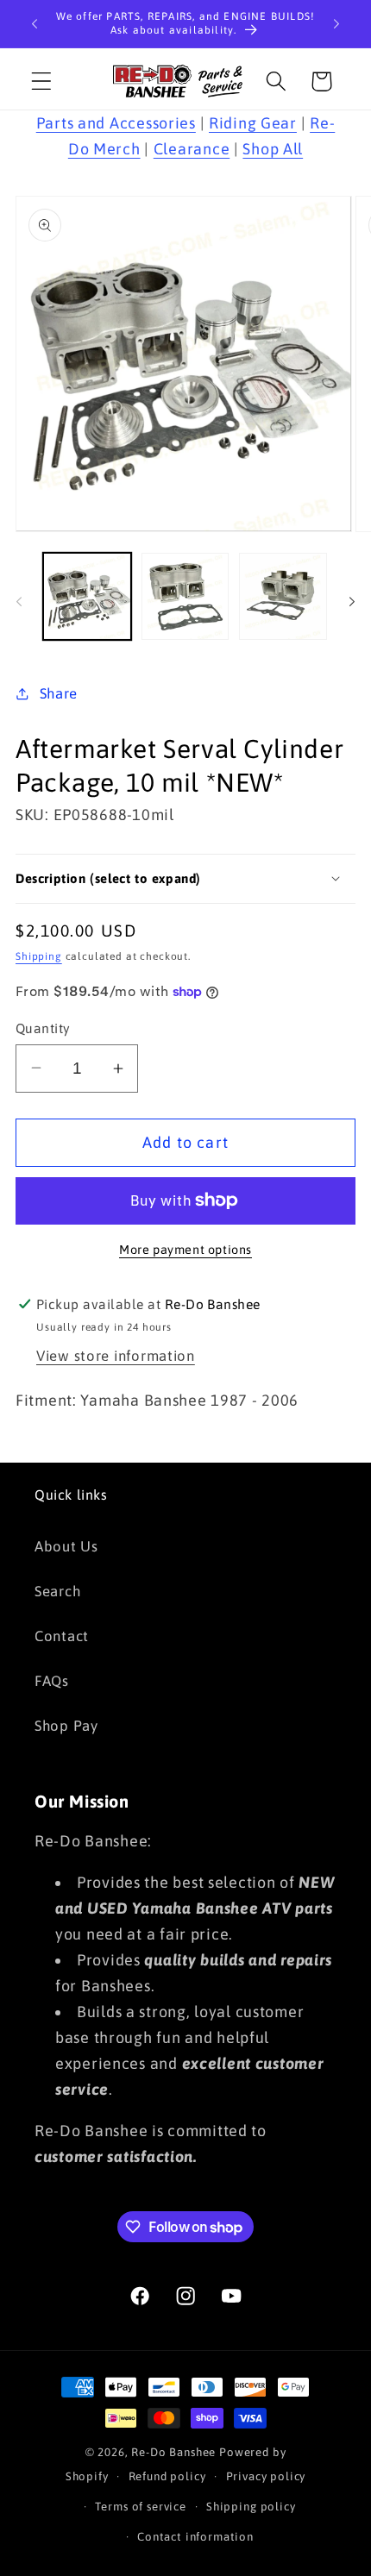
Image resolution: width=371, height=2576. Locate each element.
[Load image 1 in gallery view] (87, 597)
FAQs (52, 1681)
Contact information (195, 2537)
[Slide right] (352, 601)
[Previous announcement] (35, 24)
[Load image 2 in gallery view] (185, 597)
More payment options (185, 1250)
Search (57, 1591)
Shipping (39, 956)
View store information (116, 1356)
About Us (66, 1546)
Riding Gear (253, 123)
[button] (42, 81)
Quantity (43, 1028)
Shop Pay (66, 1726)
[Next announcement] (336, 24)
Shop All (273, 149)
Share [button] (59, 693)
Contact (62, 1636)
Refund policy (167, 2476)
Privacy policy (266, 2476)
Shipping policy (251, 2507)
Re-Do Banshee (173, 2452)
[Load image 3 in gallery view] (283, 597)
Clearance (192, 149)
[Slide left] (19, 601)
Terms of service (140, 2507)
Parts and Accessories (116, 123)
